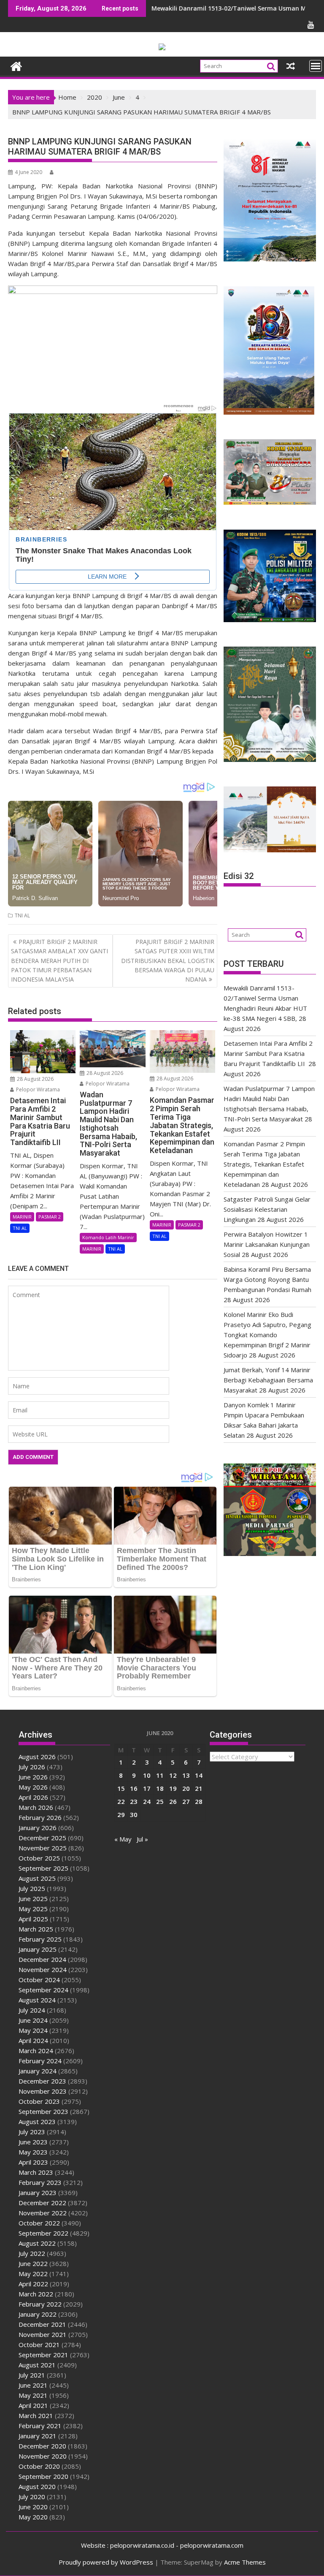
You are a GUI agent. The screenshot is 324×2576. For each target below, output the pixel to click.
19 (173, 1788)
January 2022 (38, 2314)
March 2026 (36, 1807)
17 (147, 1788)
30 (134, 1814)
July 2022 (32, 2253)
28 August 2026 (35, 1079)
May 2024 (33, 2030)
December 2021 (42, 2324)
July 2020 (32, 2497)
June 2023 (33, 2142)
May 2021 (33, 2395)
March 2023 (36, 2172)
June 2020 (33, 2507)
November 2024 (43, 1969)
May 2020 (33, 2517)
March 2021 (36, 2416)
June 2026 (33, 1777)
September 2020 (43, 2476)
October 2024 (39, 1980)
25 (160, 1801)
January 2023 (38, 2192)
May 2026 (33, 1787)
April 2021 (33, 2405)
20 (186, 1788)
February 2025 (40, 1939)
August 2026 (37, 1757)
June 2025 (33, 1899)
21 (199, 1788)
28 (199, 1801)
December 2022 (42, 2203)
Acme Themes (245, 2562)
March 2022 (36, 2294)
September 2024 (43, 1990)
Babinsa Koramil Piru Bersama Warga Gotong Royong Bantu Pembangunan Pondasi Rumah (267, 1279)
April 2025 (33, 1919)
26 (173, 1801)
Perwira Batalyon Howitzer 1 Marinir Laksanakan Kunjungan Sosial (267, 1244)
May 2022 (33, 2274)
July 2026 (32, 1767)
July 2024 (32, 2010)
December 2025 (42, 1838)
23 (134, 1801)
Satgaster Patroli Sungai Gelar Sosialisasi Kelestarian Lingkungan (267, 1209)
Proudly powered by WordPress (106, 2562)
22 (121, 1801)
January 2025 (38, 1949)
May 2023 (33, 2152)
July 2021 (32, 2375)
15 (121, 1788)
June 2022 (33, 2263)
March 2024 (36, 2051)
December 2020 (42, 2446)
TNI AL (22, 915)
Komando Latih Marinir (108, 1237)
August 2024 (37, 2000)
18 (160, 1788)
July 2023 (32, 2132)
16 (134, 1788)
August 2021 (37, 2365)
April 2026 (33, 1797)
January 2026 (38, 1828)
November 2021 (43, 2334)
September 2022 (43, 2233)
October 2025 (39, 1858)
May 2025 (33, 1909)
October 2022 (39, 2223)
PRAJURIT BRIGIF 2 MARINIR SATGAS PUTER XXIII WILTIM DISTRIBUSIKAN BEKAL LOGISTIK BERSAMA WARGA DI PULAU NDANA (168, 961)
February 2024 (40, 2061)
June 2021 (33, 2385)
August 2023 (37, 2122)
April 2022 (33, 2284)
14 (199, 1775)
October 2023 (39, 2101)
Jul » (142, 1839)
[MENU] (316, 66)
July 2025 (32, 1888)
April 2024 (33, 2040)
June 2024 (33, 2020)
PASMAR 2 (50, 1217)
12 (173, 1775)
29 (121, 1814)
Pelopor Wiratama (37, 1089)
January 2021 (38, 2436)
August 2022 (37, 2243)
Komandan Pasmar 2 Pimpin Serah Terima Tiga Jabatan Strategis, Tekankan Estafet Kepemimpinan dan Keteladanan (264, 1164)
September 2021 (43, 2355)
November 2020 (43, 2456)
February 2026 (40, 1817)
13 (186, 1775)
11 (160, 1775)
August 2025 (37, 1878)
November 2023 (43, 2091)
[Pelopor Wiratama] (16, 65)
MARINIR (22, 1217)
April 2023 (33, 2162)
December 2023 (42, 2081)
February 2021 (40, 2426)
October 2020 (39, 2466)
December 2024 (42, 1959)
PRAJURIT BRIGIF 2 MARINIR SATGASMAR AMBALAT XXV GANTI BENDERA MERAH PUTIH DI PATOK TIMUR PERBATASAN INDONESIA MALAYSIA (59, 961)
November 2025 (43, 1848)
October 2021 (39, 2345)
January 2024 (38, 2071)
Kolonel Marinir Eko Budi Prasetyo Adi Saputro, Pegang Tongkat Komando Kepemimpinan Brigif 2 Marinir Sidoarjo (267, 1335)
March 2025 (36, 1929)
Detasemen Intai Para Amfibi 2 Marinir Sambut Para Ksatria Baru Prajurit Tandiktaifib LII (268, 1053)
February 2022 (40, 2304)
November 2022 (43, 2213)
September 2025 (43, 1868)
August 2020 (37, 2486)
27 (186, 1801)
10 (147, 1775)
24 (147, 1801)
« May (123, 1839)
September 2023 (43, 2111)
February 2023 (40, 2182)
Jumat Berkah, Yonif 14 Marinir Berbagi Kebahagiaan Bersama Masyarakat (268, 1380)
